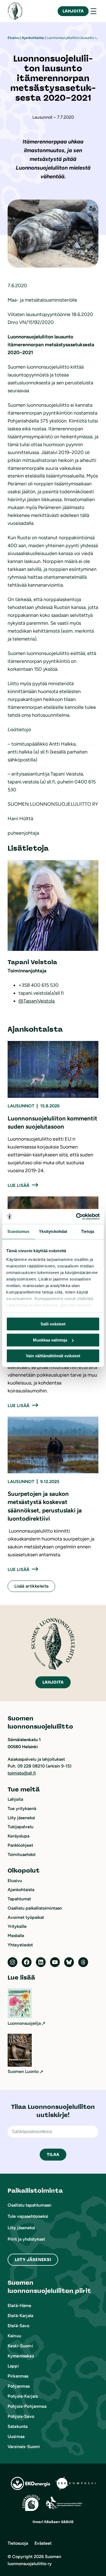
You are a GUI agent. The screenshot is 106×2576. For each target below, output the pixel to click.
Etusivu (13, 38)
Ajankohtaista (33, 38)
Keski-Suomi (20, 2346)
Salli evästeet (53, 1324)
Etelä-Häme (20, 2306)
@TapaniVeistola (37, 1001)
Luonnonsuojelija (24, 2023)
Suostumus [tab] (18, 1231)
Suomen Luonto (23, 2071)
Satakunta (18, 2426)
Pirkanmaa (18, 2376)
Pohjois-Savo (21, 2416)
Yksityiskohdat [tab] (53, 1231)
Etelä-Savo (19, 2326)
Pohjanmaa (19, 2386)
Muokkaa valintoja (50, 1340)
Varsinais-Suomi (24, 2447)
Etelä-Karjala (20, 2316)
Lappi (13, 2366)
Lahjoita (73, 11)
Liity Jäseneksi (33, 2260)
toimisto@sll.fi (22, 1773)
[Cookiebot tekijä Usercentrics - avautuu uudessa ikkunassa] (76, 1217)
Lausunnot (21, 1106)
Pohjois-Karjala (23, 2396)
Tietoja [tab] (88, 1231)
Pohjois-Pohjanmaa (27, 2406)
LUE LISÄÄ (18, 1185)
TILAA (53, 2154)
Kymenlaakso (21, 2356)
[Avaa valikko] (93, 11)
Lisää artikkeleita (31, 1586)
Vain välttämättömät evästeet (53, 1356)
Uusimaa (16, 2436)
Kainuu (14, 2336)
